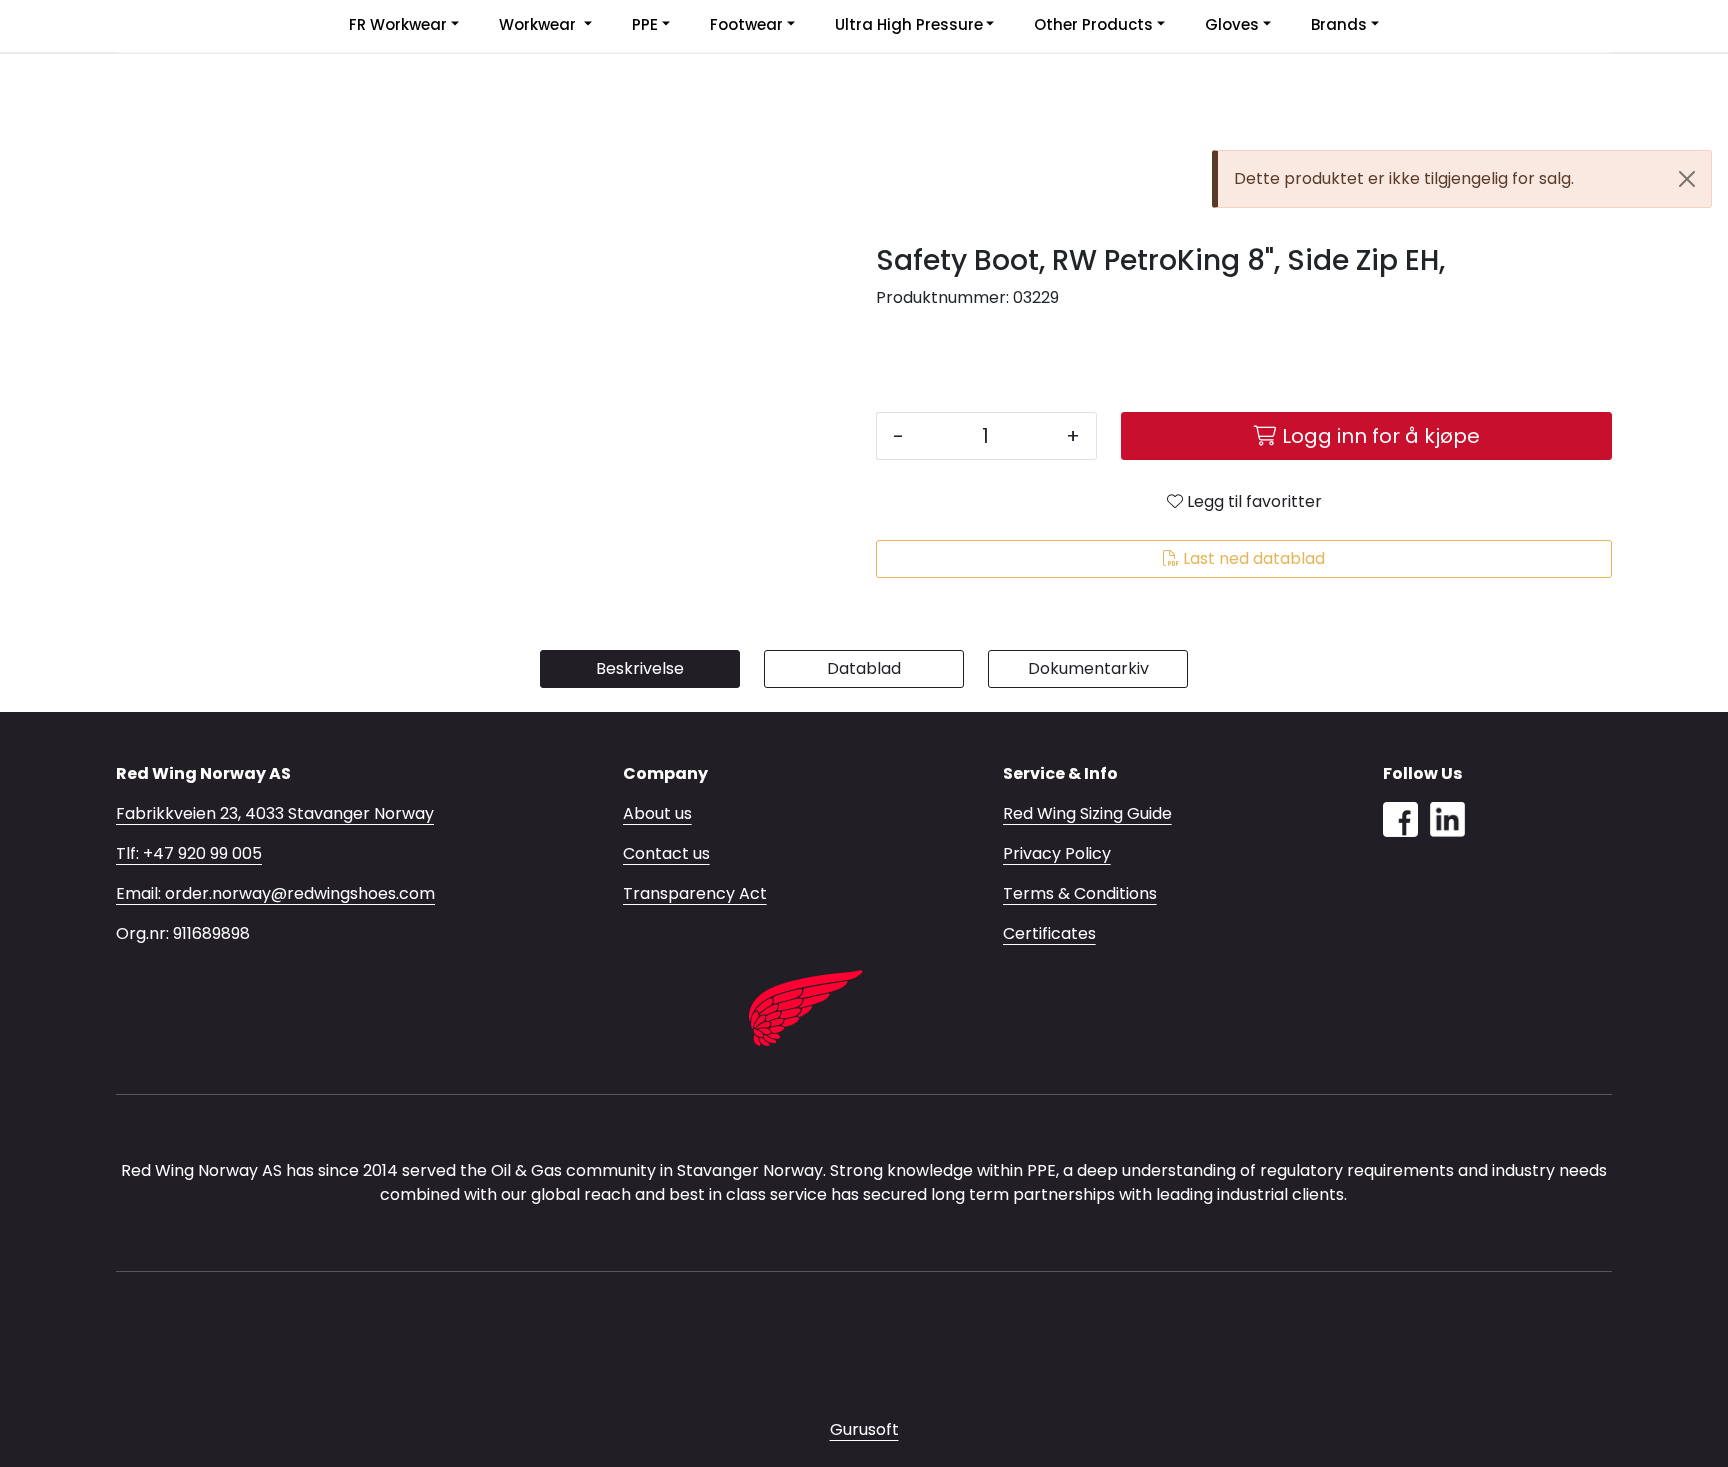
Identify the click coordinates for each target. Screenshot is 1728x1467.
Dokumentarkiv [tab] (1088, 668)
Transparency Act (695, 893)
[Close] (1687, 179)
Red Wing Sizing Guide (1087, 813)
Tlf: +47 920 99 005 (189, 853)
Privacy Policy (1057, 853)
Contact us (666, 853)
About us (657, 813)
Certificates (1049, 933)
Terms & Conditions (1080, 893)
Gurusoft (864, 1429)
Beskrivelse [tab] (640, 668)
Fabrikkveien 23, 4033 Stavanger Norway (275, 813)
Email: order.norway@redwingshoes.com (275, 893)
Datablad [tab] (864, 668)
